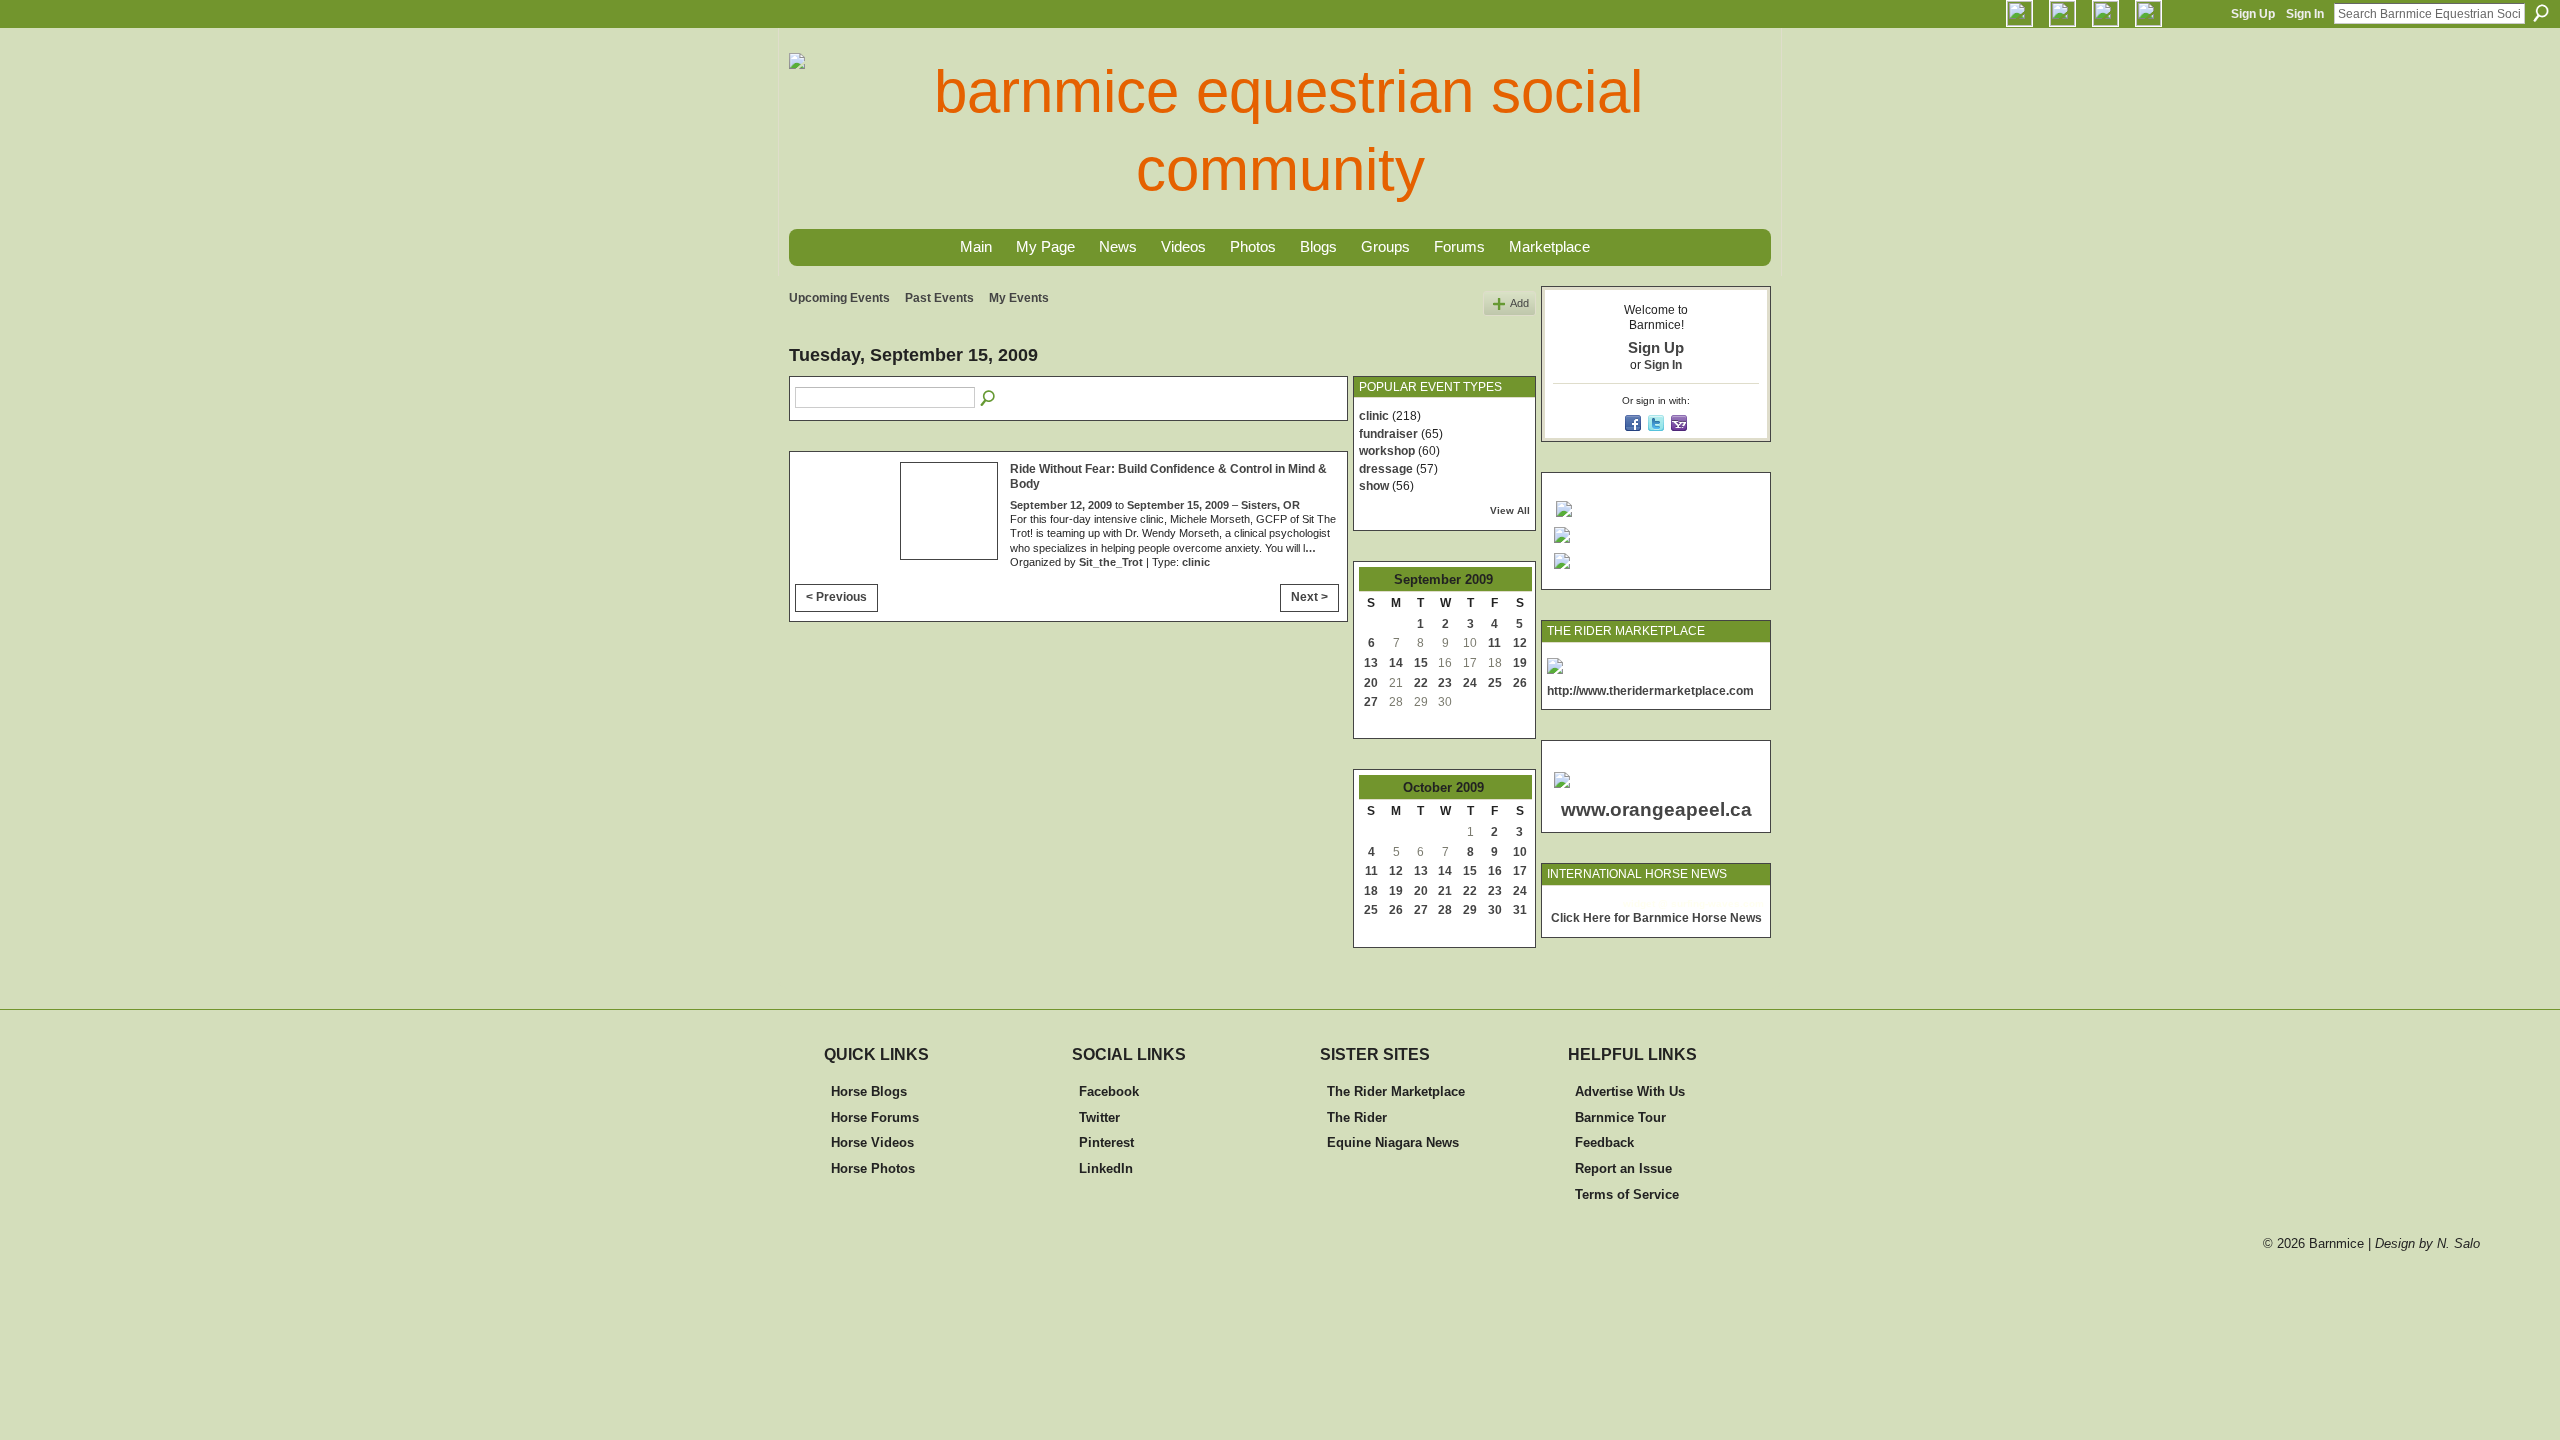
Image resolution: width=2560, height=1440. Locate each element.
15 (1421, 663)
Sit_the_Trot (1111, 562)
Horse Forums (875, 1117)
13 (1371, 663)
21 (1445, 891)
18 (1371, 891)
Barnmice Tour (1620, 1117)
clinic (1196, 562)
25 (1495, 683)
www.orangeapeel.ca (1656, 809)
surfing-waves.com (1717, 903)
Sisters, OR (1270, 505)
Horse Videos (872, 1142)
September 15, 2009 (1178, 505)
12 (1520, 643)
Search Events (989, 399)
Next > (1309, 597)
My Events (1019, 298)
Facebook (1109, 1091)
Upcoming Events (839, 298)
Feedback (1604, 1142)
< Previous (836, 597)
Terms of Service (1627, 1194)
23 (1445, 683)
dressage (1386, 469)
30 (1495, 910)
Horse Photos (873, 1168)
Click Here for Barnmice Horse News (1656, 918)
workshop (1387, 451)
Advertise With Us (1630, 1091)
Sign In (2305, 14)
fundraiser (1388, 434)
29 (1470, 910)
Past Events (939, 298)
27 (1371, 702)
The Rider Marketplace (1396, 1091)
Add (1519, 303)
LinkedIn (1106, 1168)
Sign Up (2253, 14)
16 (1495, 871)
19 (1520, 663)
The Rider (1357, 1117)
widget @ (1645, 903)
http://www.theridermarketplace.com (1650, 691)
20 (1371, 683)
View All (1510, 510)
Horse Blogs (869, 1091)
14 (1396, 663)
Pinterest (1106, 1142)
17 (1520, 871)
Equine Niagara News (1393, 1142)
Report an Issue (1623, 1168)
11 (1494, 643)
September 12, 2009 (1061, 505)
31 (1520, 910)
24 (1470, 683)
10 (1520, 852)
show (1374, 486)
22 (1421, 683)
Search (2541, 13)
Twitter (1099, 1117)
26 (1520, 683)
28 (1445, 910)
